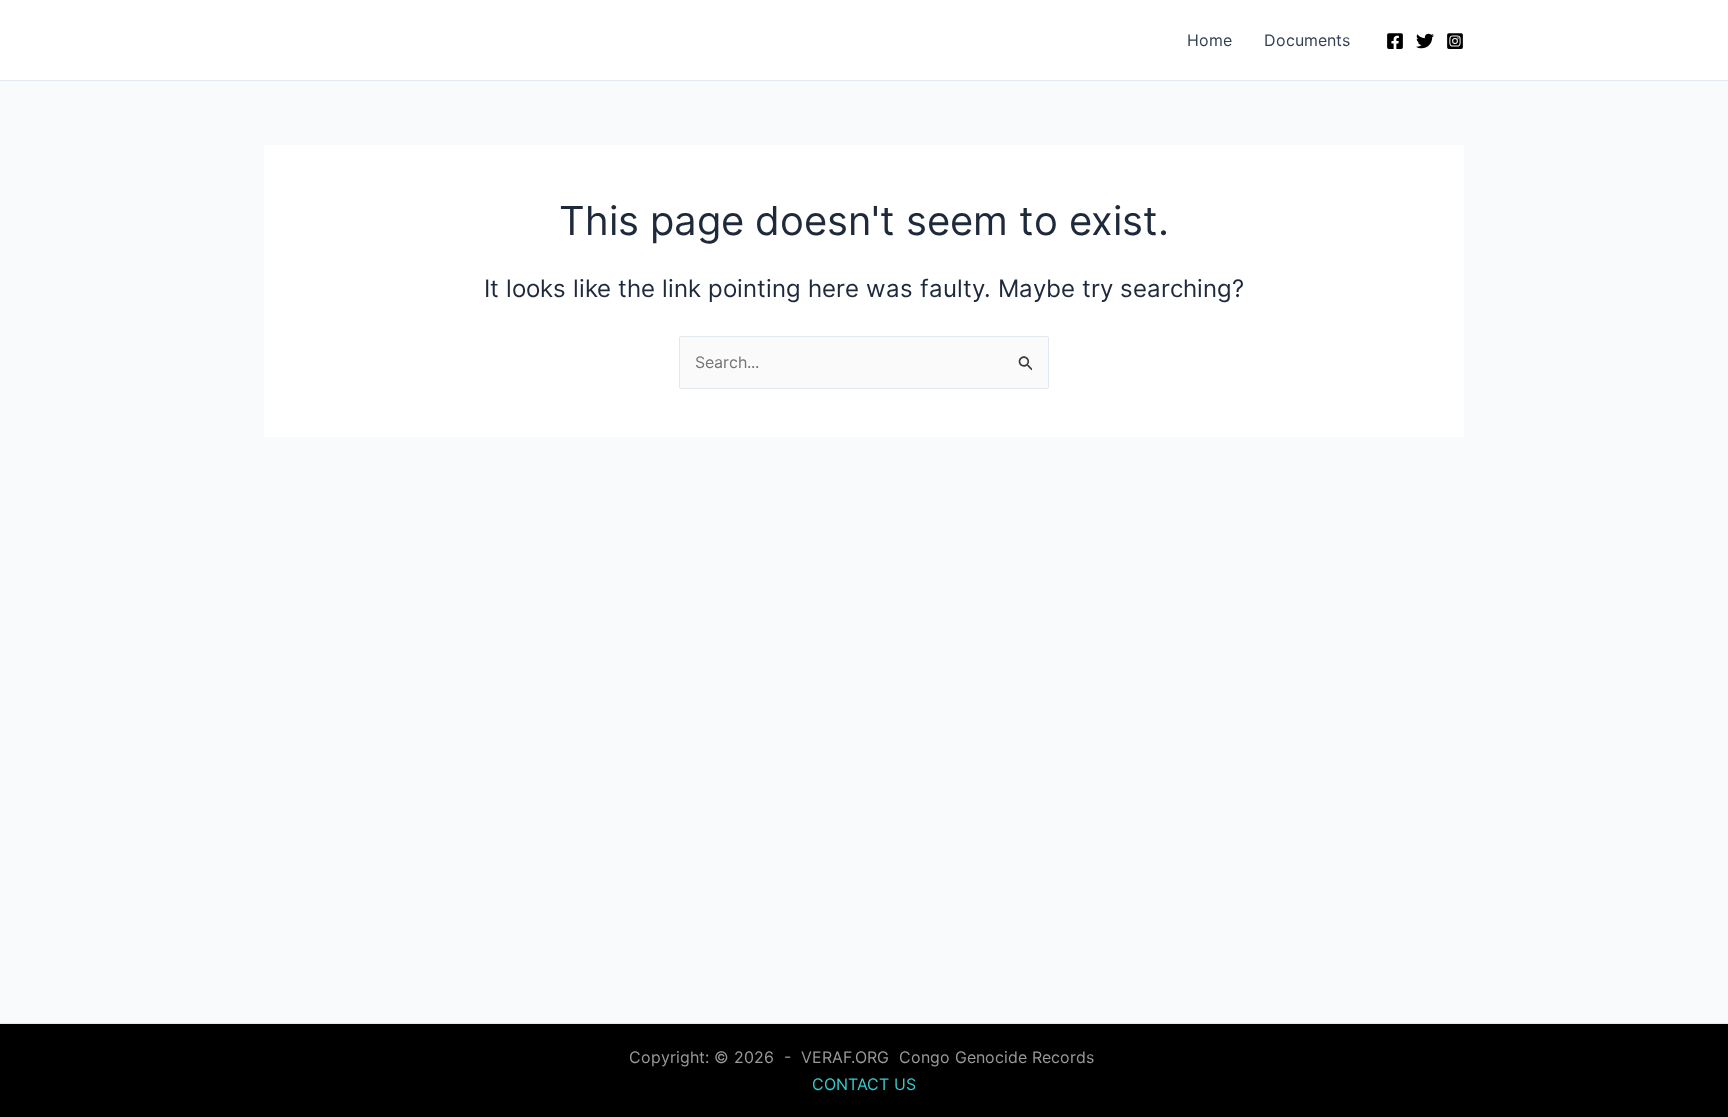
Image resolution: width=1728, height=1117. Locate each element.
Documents (1307, 40)
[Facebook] (1395, 41)
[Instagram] (1455, 41)
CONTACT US (864, 1084)
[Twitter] (1425, 41)
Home (1209, 40)
